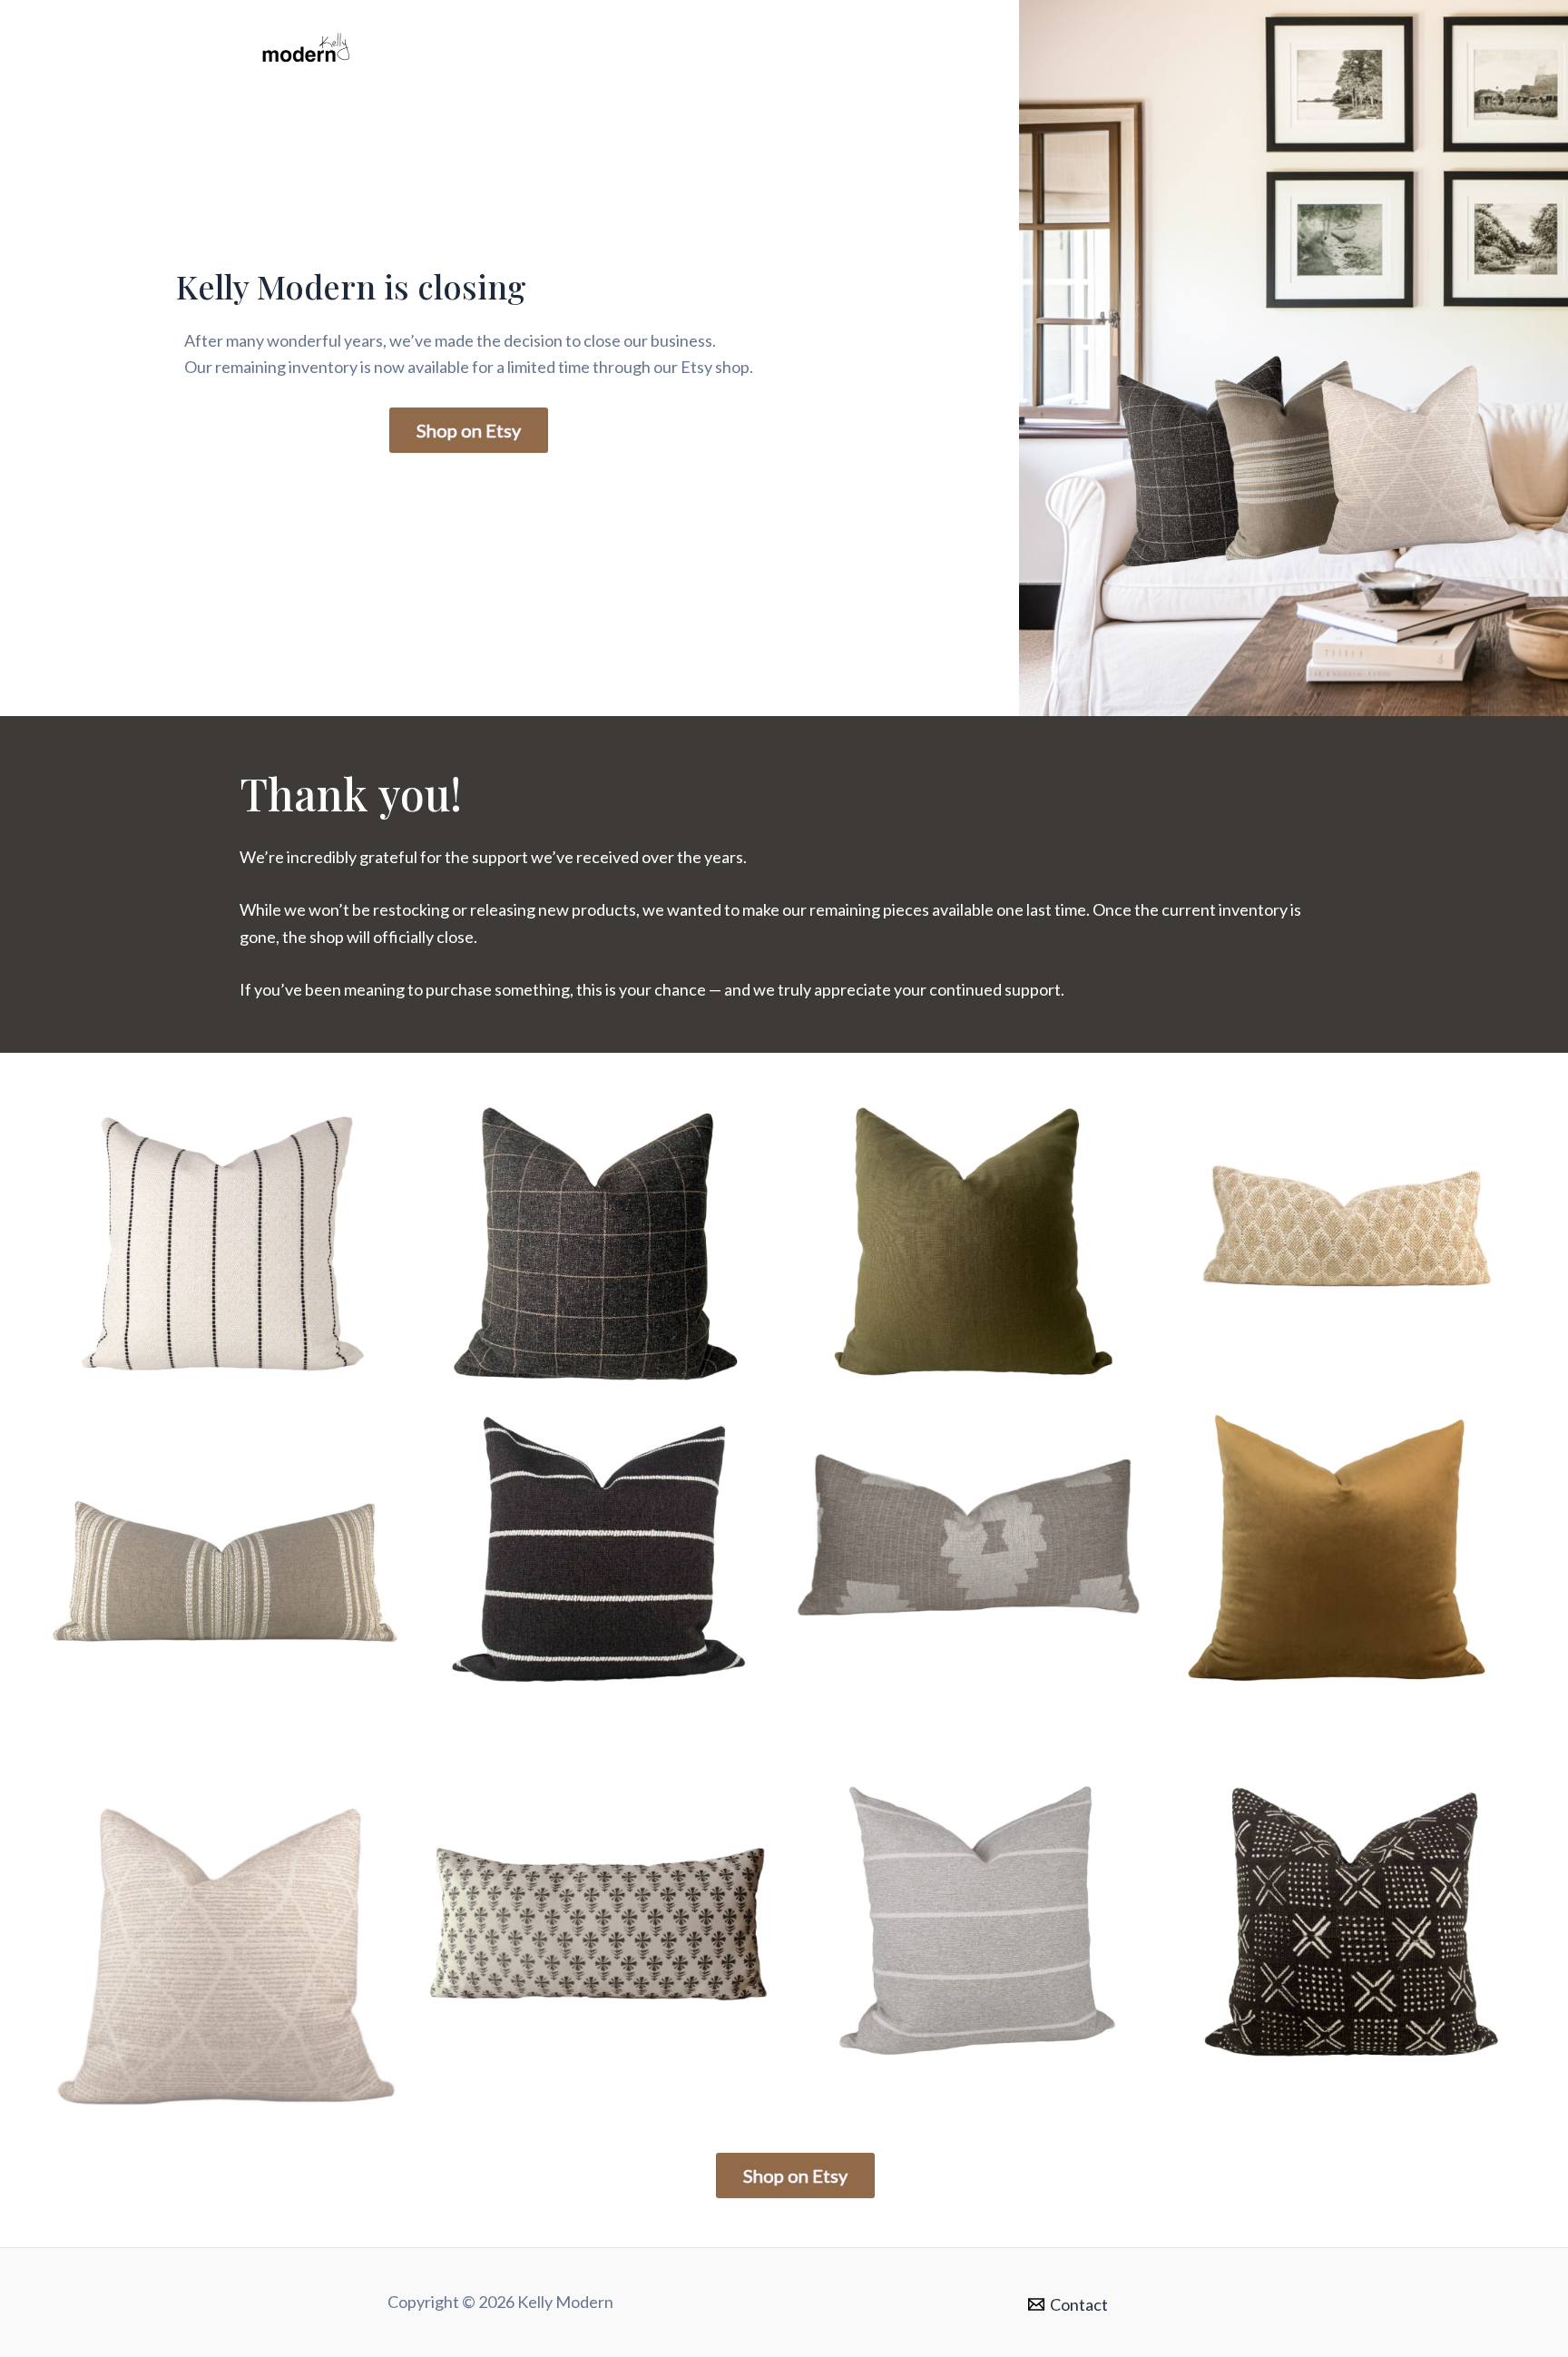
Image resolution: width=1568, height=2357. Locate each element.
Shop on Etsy (469, 430)
